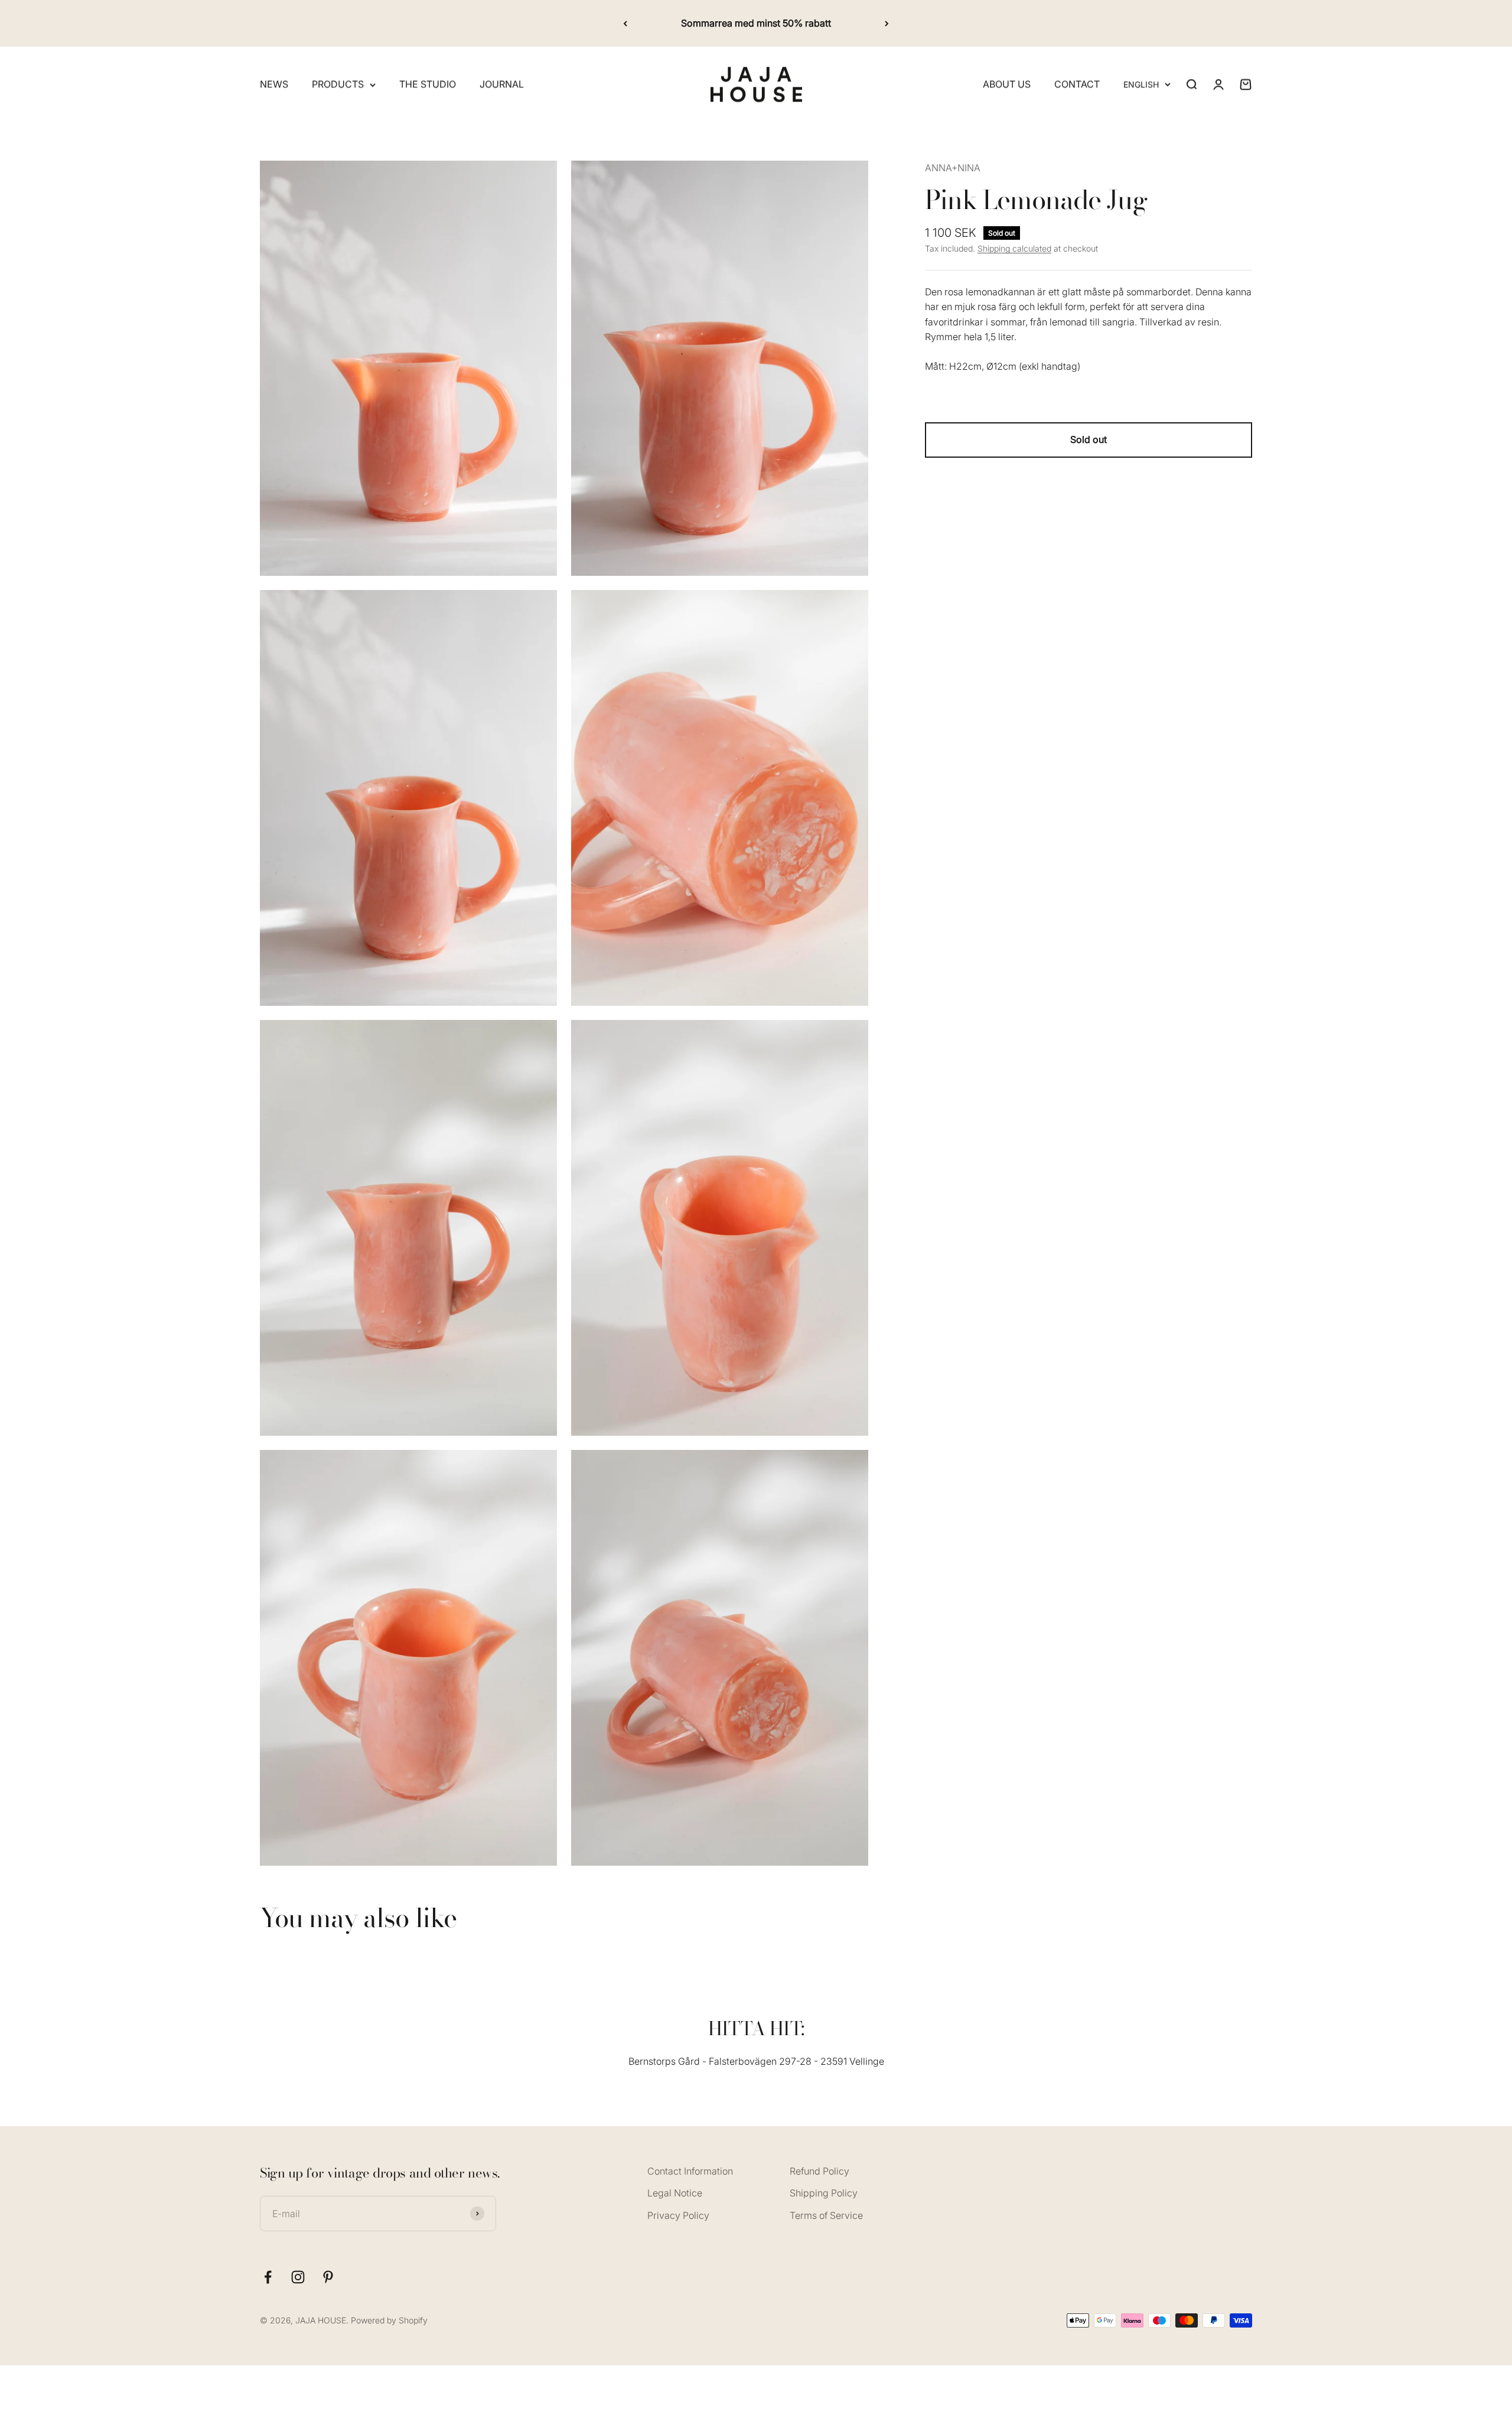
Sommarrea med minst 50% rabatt (756, 23)
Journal (502, 84)
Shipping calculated (1014, 248)
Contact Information (690, 2171)
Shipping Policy (824, 2193)
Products (338, 84)
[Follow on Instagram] (298, 2277)
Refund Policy (819, 2171)
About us (1007, 84)
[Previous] (625, 23)
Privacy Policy (678, 2215)
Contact (1077, 84)
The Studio (428, 84)
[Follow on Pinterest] (328, 2277)
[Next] (887, 23)
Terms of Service (826, 2215)
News (274, 84)
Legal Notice (675, 2193)
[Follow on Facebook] (268, 2277)
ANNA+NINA (953, 168)
